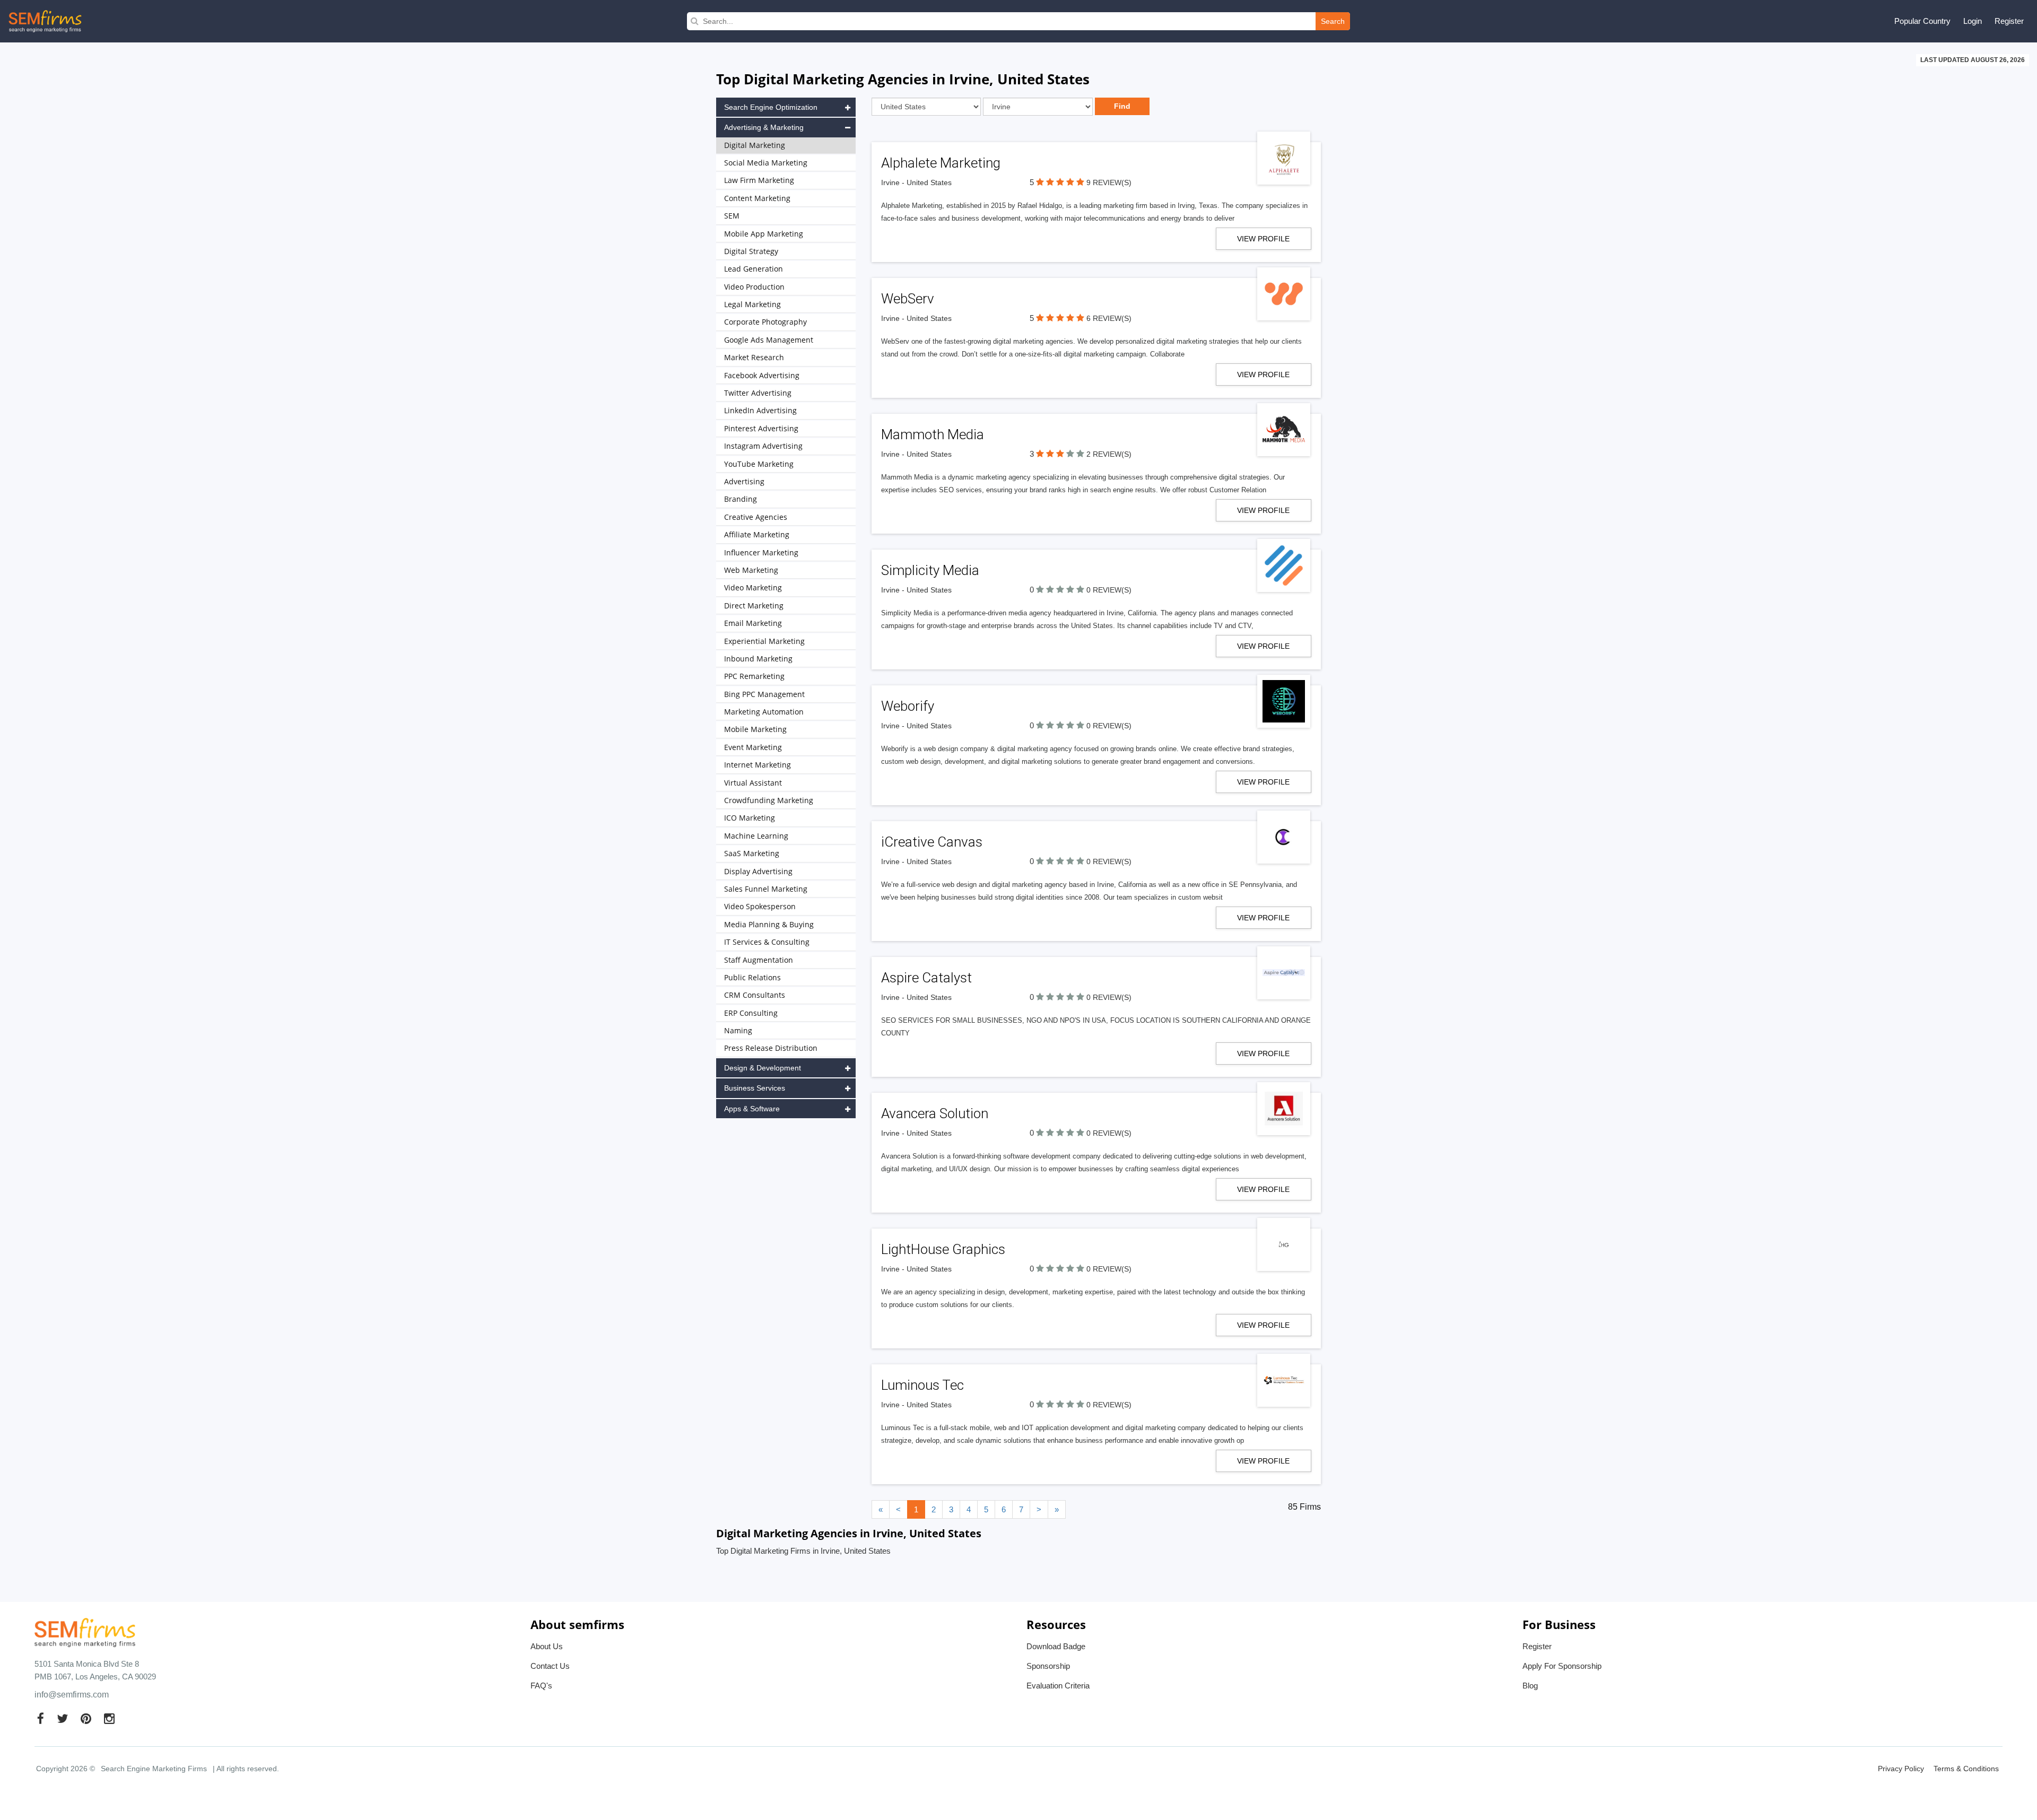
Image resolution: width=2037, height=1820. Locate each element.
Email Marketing (753, 623)
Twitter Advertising (758, 393)
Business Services (755, 1088)
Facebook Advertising (762, 375)
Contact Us (550, 1666)
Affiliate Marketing (757, 534)
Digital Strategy (751, 251)
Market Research (754, 357)
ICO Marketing (750, 818)
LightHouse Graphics (943, 1249)
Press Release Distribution (771, 1048)
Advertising (744, 481)
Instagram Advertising (763, 446)
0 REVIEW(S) (1109, 590)
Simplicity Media (930, 570)
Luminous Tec (922, 1385)
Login (1973, 21)
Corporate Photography (765, 322)
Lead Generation (754, 269)
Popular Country (1922, 21)
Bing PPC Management (764, 694)
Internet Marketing (758, 765)
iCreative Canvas (932, 842)
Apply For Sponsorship (1562, 1666)
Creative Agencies (756, 517)
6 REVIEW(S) (1109, 318)
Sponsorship (1048, 1666)
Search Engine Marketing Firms (154, 1769)
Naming (738, 1030)
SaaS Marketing (752, 853)
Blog (1530, 1686)
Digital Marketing (755, 145)
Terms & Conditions (1966, 1769)
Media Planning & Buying (769, 924)
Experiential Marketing (764, 641)
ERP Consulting (751, 1013)
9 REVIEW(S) (1109, 182)
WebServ (908, 299)
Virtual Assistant (753, 783)
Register (2009, 21)
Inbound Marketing (758, 659)
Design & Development (763, 1068)
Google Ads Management (769, 340)
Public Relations (752, 977)
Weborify (908, 706)
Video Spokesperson (760, 906)
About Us (547, 1646)
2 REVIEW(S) (1109, 454)
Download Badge (1056, 1646)
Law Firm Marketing (759, 180)
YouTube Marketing (759, 464)
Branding (741, 499)
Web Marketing (751, 570)
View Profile (1263, 239)
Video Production (754, 287)
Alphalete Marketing (941, 163)
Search (1333, 21)
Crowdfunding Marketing (769, 800)
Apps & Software (752, 1109)
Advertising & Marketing (764, 127)
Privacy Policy (1901, 1769)
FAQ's (541, 1686)
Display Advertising (758, 871)
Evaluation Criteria (1058, 1686)
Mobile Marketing (755, 729)
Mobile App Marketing (764, 234)
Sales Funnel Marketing (766, 889)
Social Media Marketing (766, 163)
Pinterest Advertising (761, 428)
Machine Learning (756, 836)
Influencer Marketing (761, 552)
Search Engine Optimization (771, 107)
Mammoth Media (933, 434)
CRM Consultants (755, 995)
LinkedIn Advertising (760, 410)
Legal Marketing (752, 304)
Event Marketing (753, 747)
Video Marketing (753, 587)
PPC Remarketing (754, 676)
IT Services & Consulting (767, 942)
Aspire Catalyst (926, 978)
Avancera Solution (935, 1113)
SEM (732, 216)
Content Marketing (757, 198)
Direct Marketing (754, 606)
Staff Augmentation (759, 960)
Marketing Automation (764, 712)
